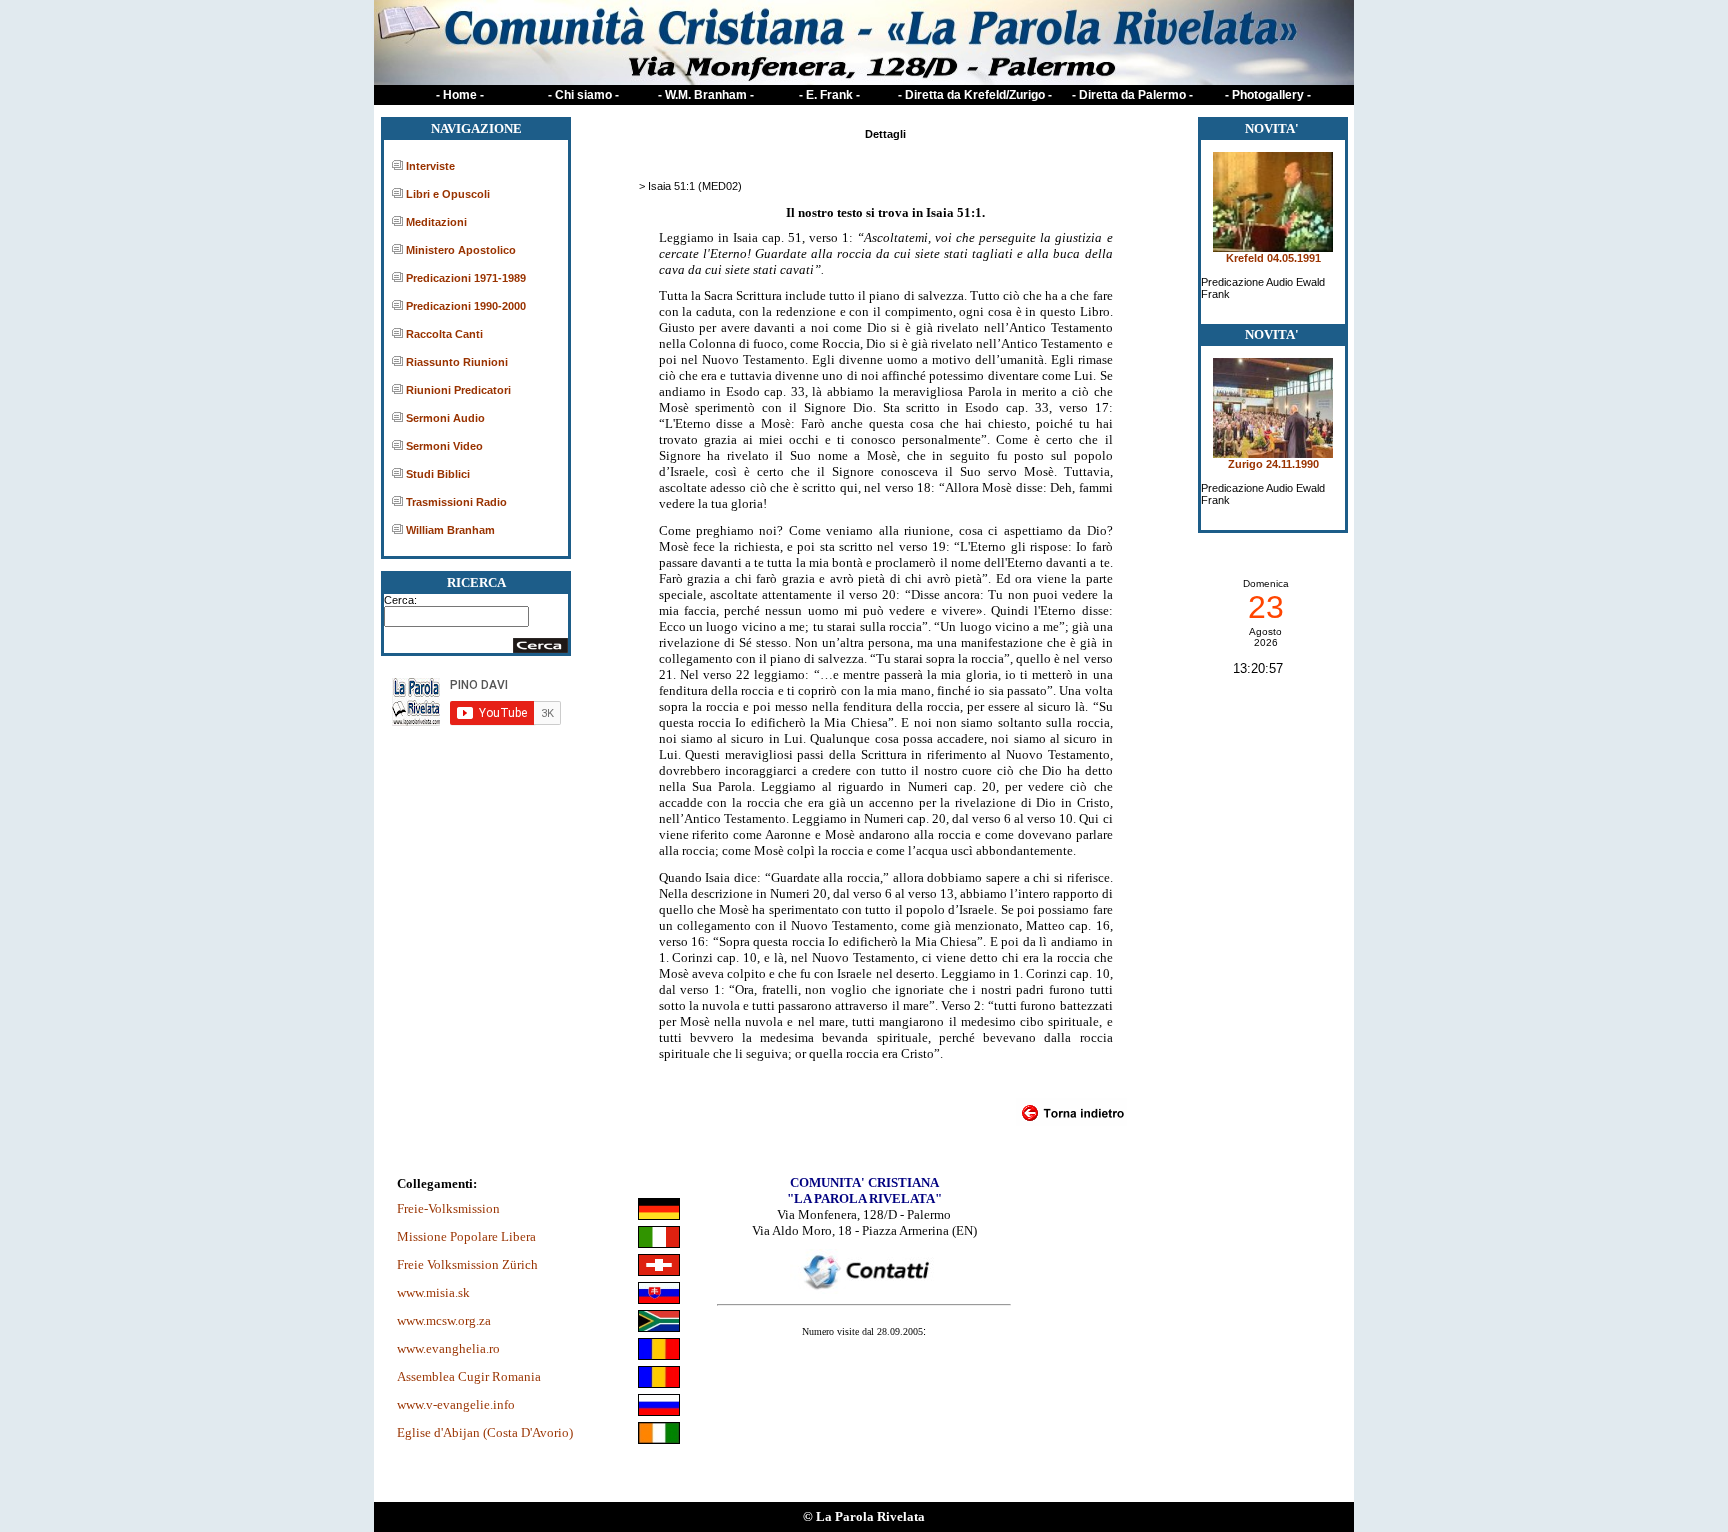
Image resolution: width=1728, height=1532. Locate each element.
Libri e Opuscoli (448, 194)
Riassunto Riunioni (457, 362)
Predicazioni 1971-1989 (466, 278)
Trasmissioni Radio (456, 502)
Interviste (430, 166)
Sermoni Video (444, 446)
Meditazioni (436, 222)
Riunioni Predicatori (458, 390)
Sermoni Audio (445, 418)
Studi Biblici (438, 474)
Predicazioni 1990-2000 (466, 306)
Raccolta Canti (444, 334)
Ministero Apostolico (461, 250)
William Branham (450, 530)
